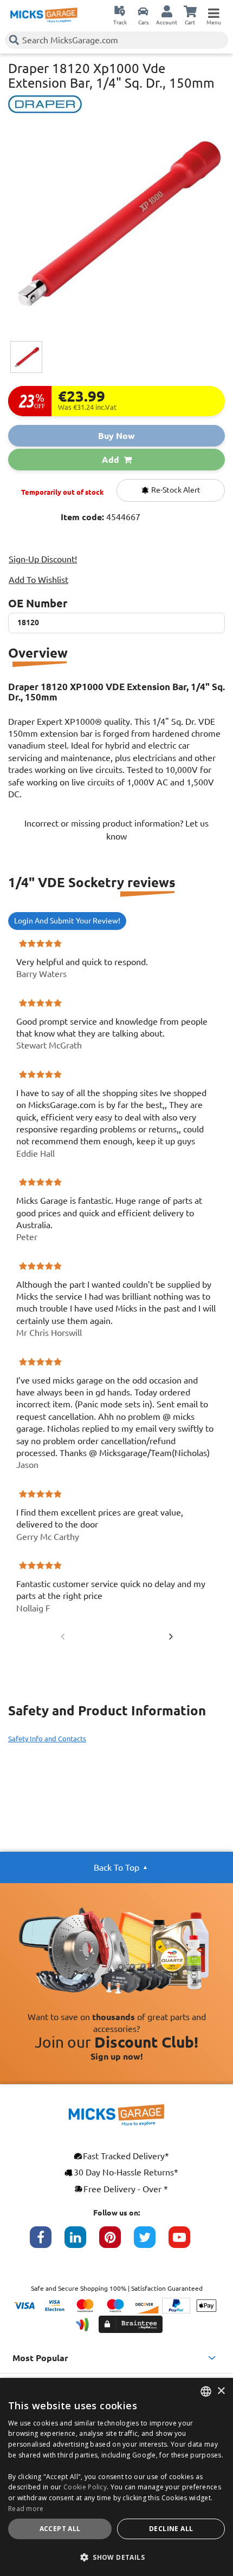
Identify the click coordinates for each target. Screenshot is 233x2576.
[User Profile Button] (167, 11)
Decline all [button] (171, 2529)
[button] (116, 2557)
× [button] (221, 2391)
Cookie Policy (85, 2487)
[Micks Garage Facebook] (47, 2243)
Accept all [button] (60, 2529)
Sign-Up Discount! (43, 559)
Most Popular (40, 2358)
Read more (26, 2509)
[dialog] (116, 2477)
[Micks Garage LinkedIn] (82, 2243)
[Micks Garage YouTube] (186, 2243)
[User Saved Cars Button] (143, 11)
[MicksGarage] (44, 15)
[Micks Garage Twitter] (151, 2243)
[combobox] (206, 2391)
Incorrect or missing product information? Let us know (116, 830)
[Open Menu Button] (213, 11)
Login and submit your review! (67, 921)
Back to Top (116, 1867)
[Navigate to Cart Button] (190, 11)
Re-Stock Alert (175, 490)
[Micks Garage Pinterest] (116, 2243)
